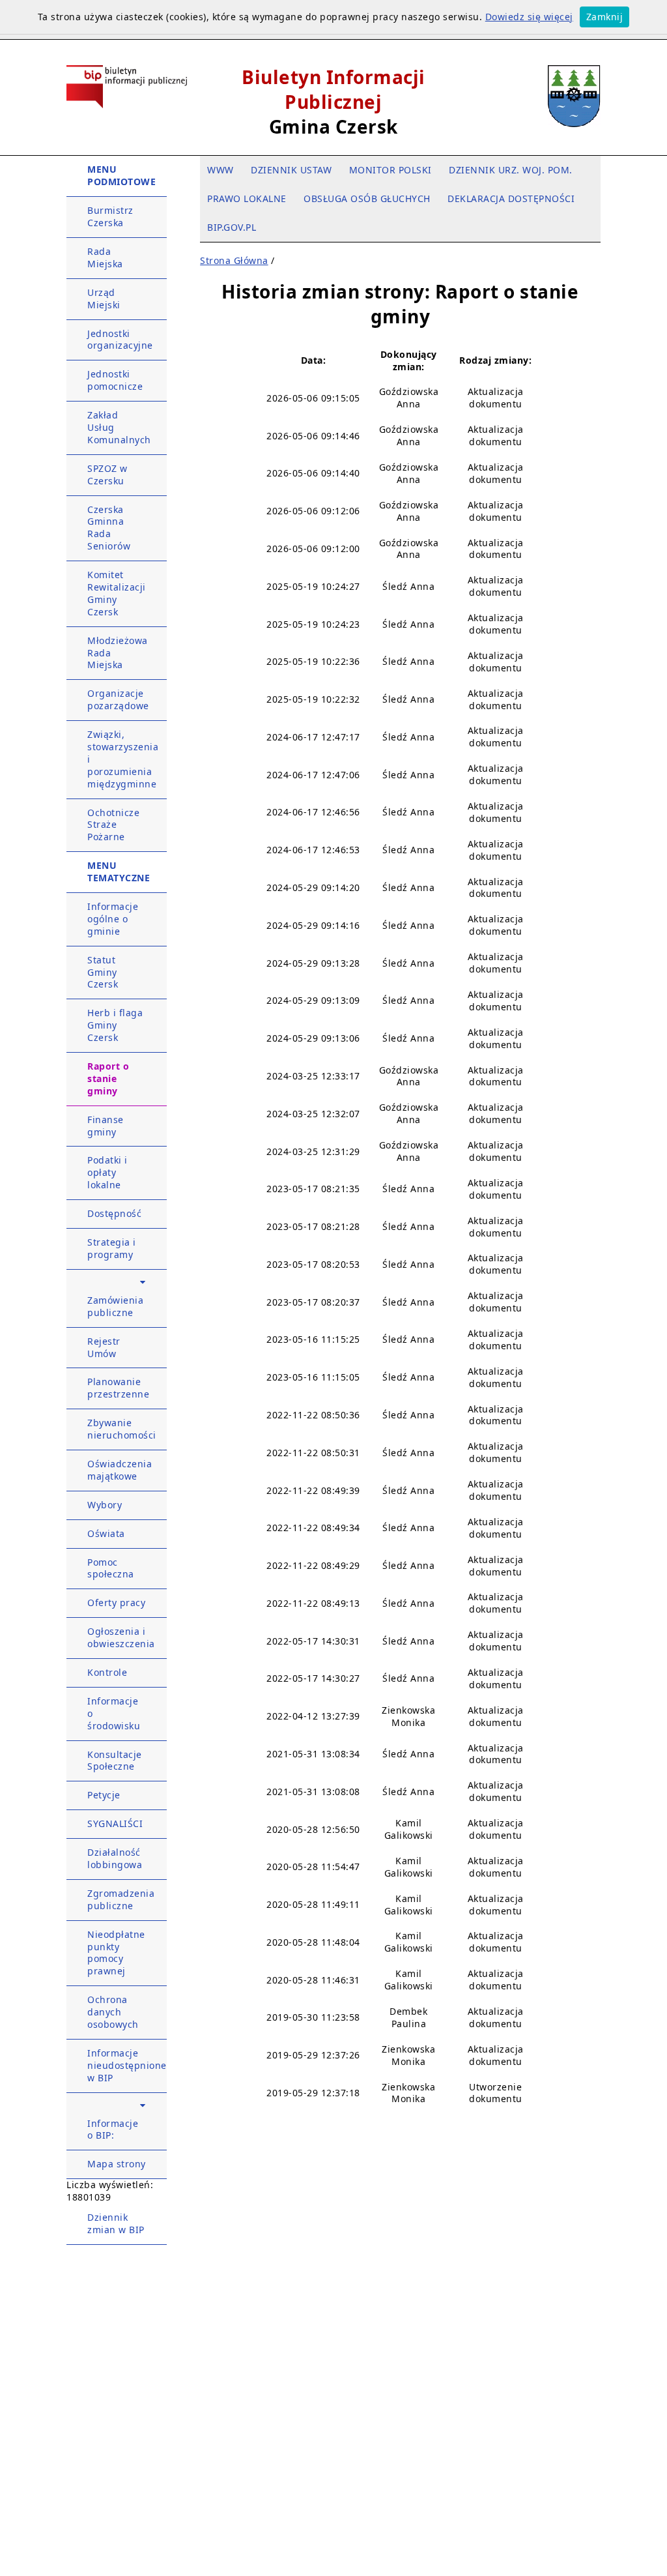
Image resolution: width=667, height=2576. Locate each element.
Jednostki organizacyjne (120, 340)
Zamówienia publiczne (115, 1306)
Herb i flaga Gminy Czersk (115, 1025)
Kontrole (107, 1672)
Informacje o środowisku (114, 1713)
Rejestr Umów (104, 1347)
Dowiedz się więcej (529, 17)
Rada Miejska (105, 257)
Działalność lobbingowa (115, 1858)
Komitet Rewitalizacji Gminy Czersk (117, 593)
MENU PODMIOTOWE (121, 175)
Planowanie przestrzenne (118, 1388)
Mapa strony (117, 2164)
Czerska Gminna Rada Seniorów (109, 528)
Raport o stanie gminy (108, 1078)
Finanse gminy (106, 1126)
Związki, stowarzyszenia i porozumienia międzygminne (123, 759)
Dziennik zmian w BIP (116, 2223)
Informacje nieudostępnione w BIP (127, 2065)
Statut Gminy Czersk (103, 972)
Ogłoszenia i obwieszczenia (121, 1637)
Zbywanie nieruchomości (122, 1429)
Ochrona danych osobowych (113, 2012)
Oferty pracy (116, 1603)
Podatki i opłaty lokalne (107, 1172)
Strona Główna (234, 260)
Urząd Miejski (104, 299)
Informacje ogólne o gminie (113, 919)
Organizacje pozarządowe (118, 699)
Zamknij (605, 17)
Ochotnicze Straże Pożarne (113, 825)
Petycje (104, 1795)
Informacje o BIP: (113, 2130)
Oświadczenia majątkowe (120, 1470)
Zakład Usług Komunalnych (119, 427)
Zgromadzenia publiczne (121, 1899)
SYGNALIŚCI (115, 1823)
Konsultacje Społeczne (115, 1761)
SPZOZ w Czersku (107, 475)
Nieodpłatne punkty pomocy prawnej (116, 1953)
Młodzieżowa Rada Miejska (118, 653)
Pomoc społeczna (111, 1568)
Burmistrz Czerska (110, 216)
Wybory (105, 1505)
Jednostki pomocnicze (115, 380)
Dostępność (114, 1213)
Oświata (106, 1533)
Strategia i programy (112, 1248)
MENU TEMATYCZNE (119, 871)
